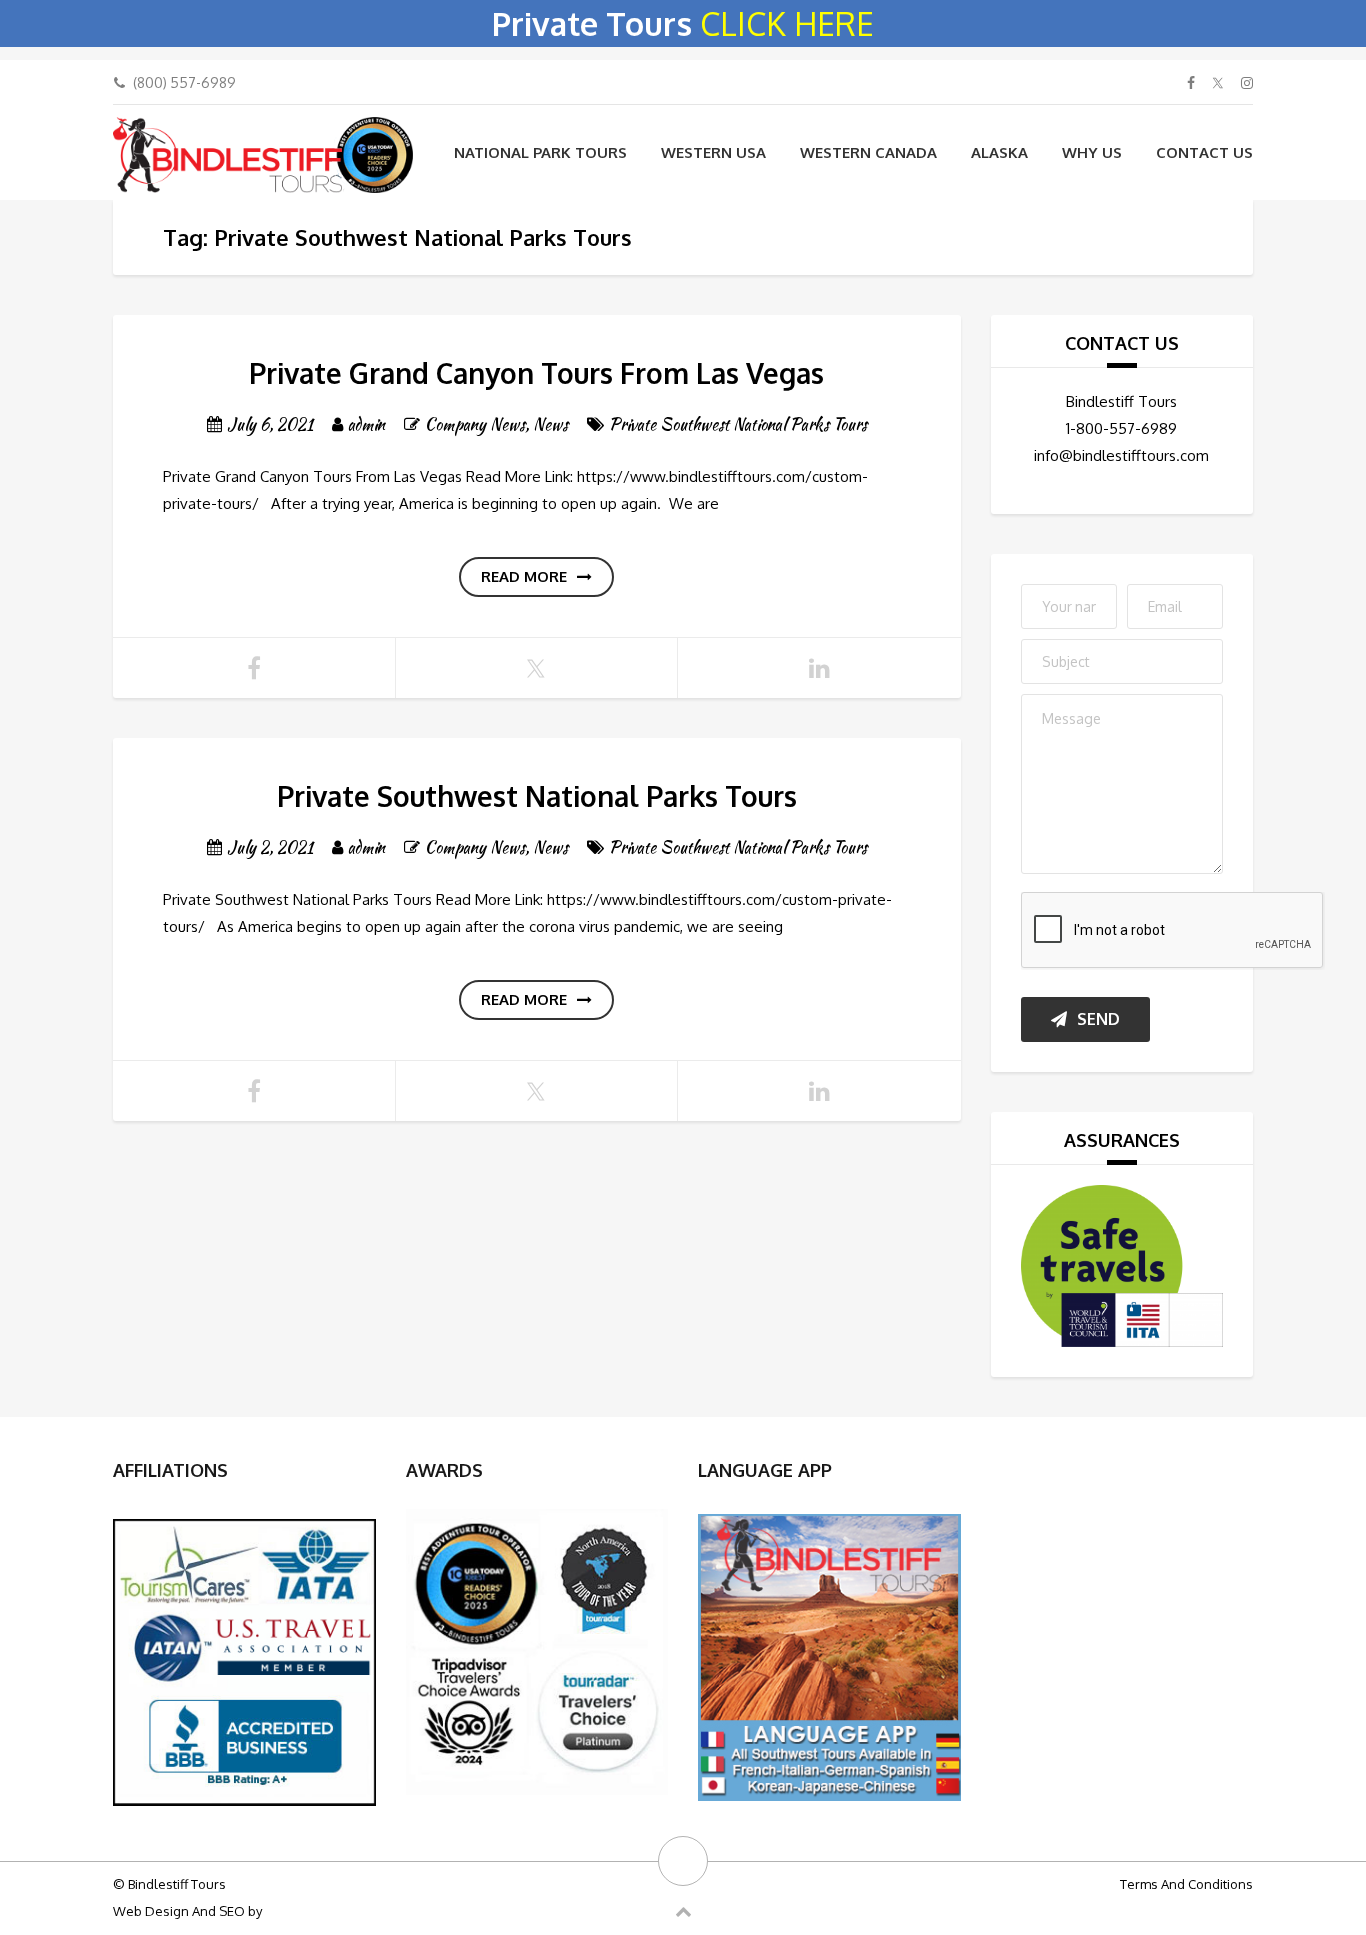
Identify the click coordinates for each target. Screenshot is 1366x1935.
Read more (524, 576)
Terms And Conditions (1186, 1884)
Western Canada (868, 152)
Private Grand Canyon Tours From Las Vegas (536, 373)
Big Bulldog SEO (313, 1911)
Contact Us (1204, 152)
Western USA (713, 152)
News (550, 424)
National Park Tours (540, 152)
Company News (475, 424)
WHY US (1092, 152)
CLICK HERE (787, 23)
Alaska (999, 152)
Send (1098, 1019)
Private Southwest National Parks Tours (738, 424)
